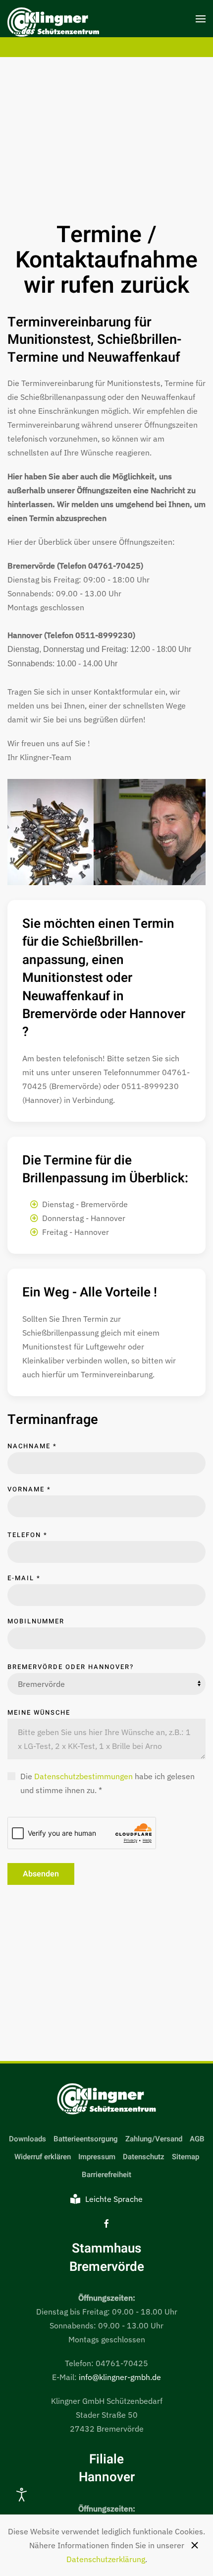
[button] (201, 19)
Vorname (29, 1489)
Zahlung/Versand (154, 2139)
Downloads (27, 2139)
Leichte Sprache (114, 2199)
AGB (197, 2139)
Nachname (32, 1446)
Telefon (27, 1535)
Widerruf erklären (43, 2157)
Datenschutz (144, 2157)
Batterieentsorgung (86, 2139)
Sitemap (186, 2157)
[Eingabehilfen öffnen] (22, 2495)
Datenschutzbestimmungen (83, 1776)
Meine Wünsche (39, 1712)
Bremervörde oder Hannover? (71, 1667)
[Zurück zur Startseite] (53, 24)
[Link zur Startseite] (106, 2099)
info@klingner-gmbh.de (120, 2377)
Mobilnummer (36, 1621)
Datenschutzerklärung (106, 2559)
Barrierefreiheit (106, 2175)
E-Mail (24, 1578)
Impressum (97, 2157)
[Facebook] (106, 2223)
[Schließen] (195, 2545)
